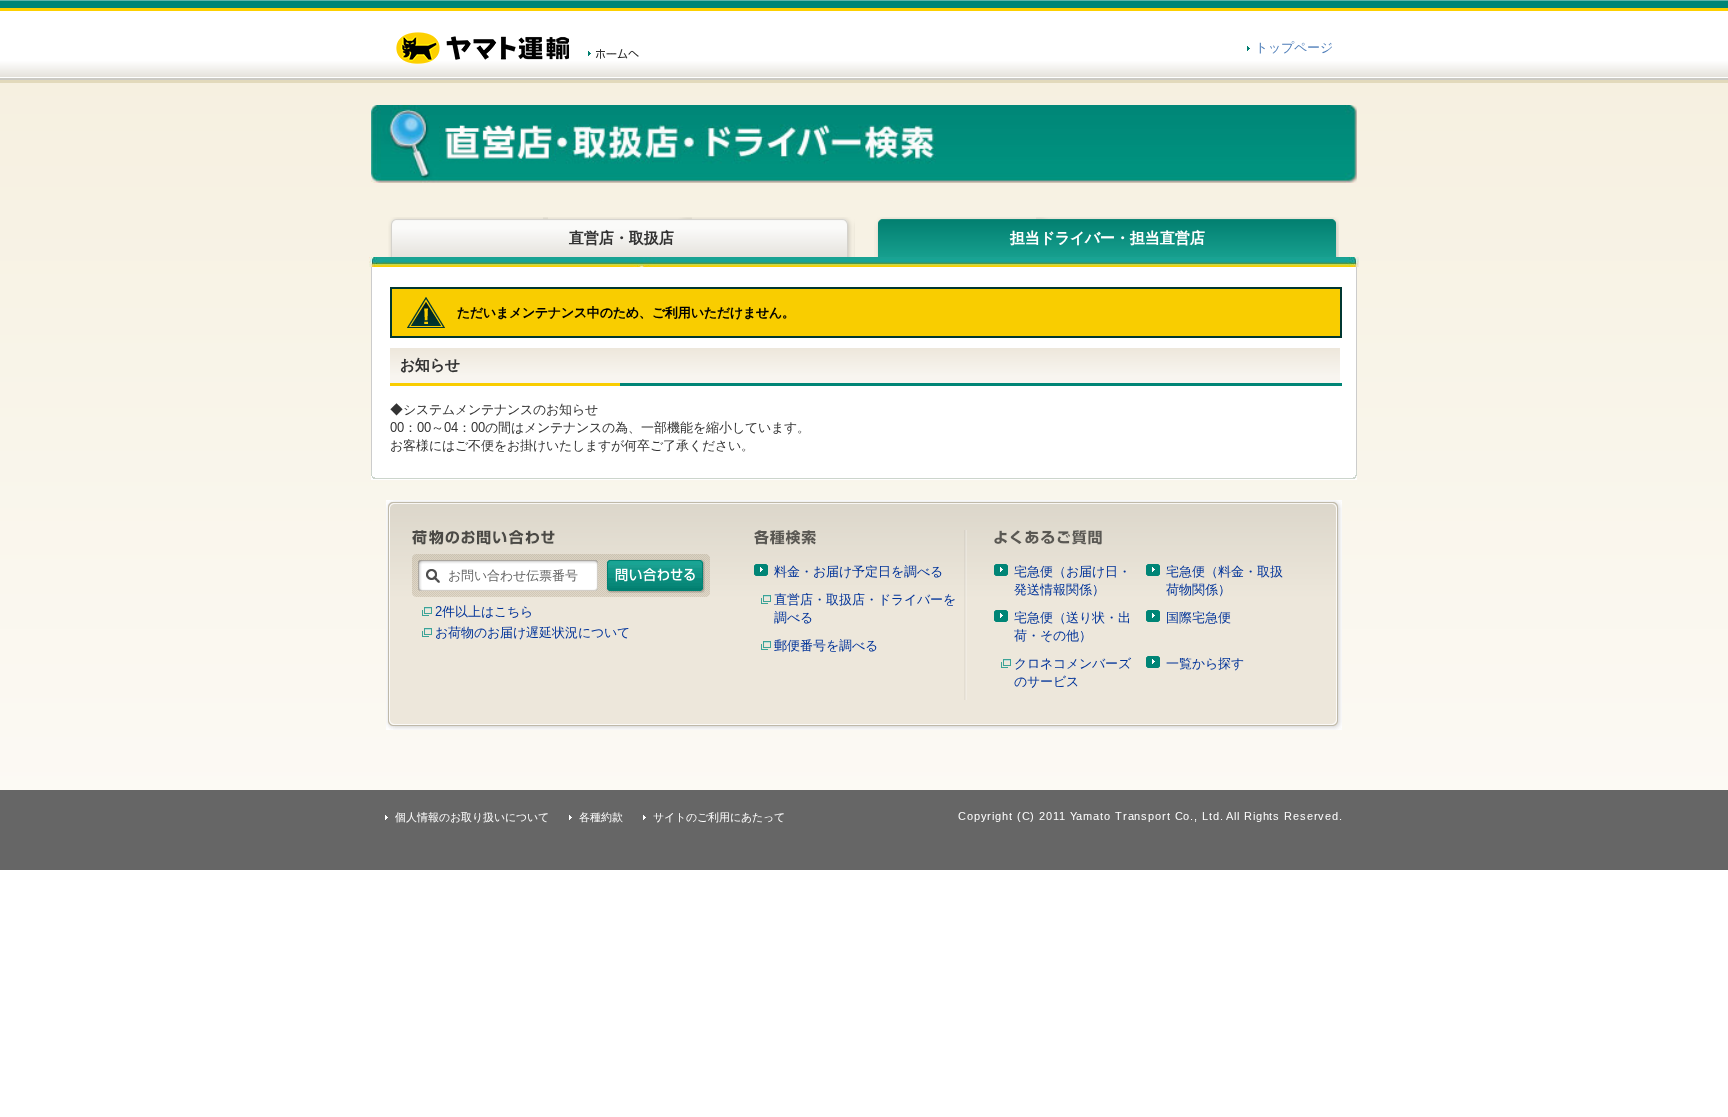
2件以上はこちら (484, 611)
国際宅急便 (1198, 617)
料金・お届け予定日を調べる (858, 571)
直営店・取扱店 (621, 237)
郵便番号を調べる (826, 645)
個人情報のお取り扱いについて (472, 817)
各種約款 (601, 817)
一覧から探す (1205, 663)
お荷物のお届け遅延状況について (532, 632)
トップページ (1294, 47)
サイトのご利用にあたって (719, 817)
